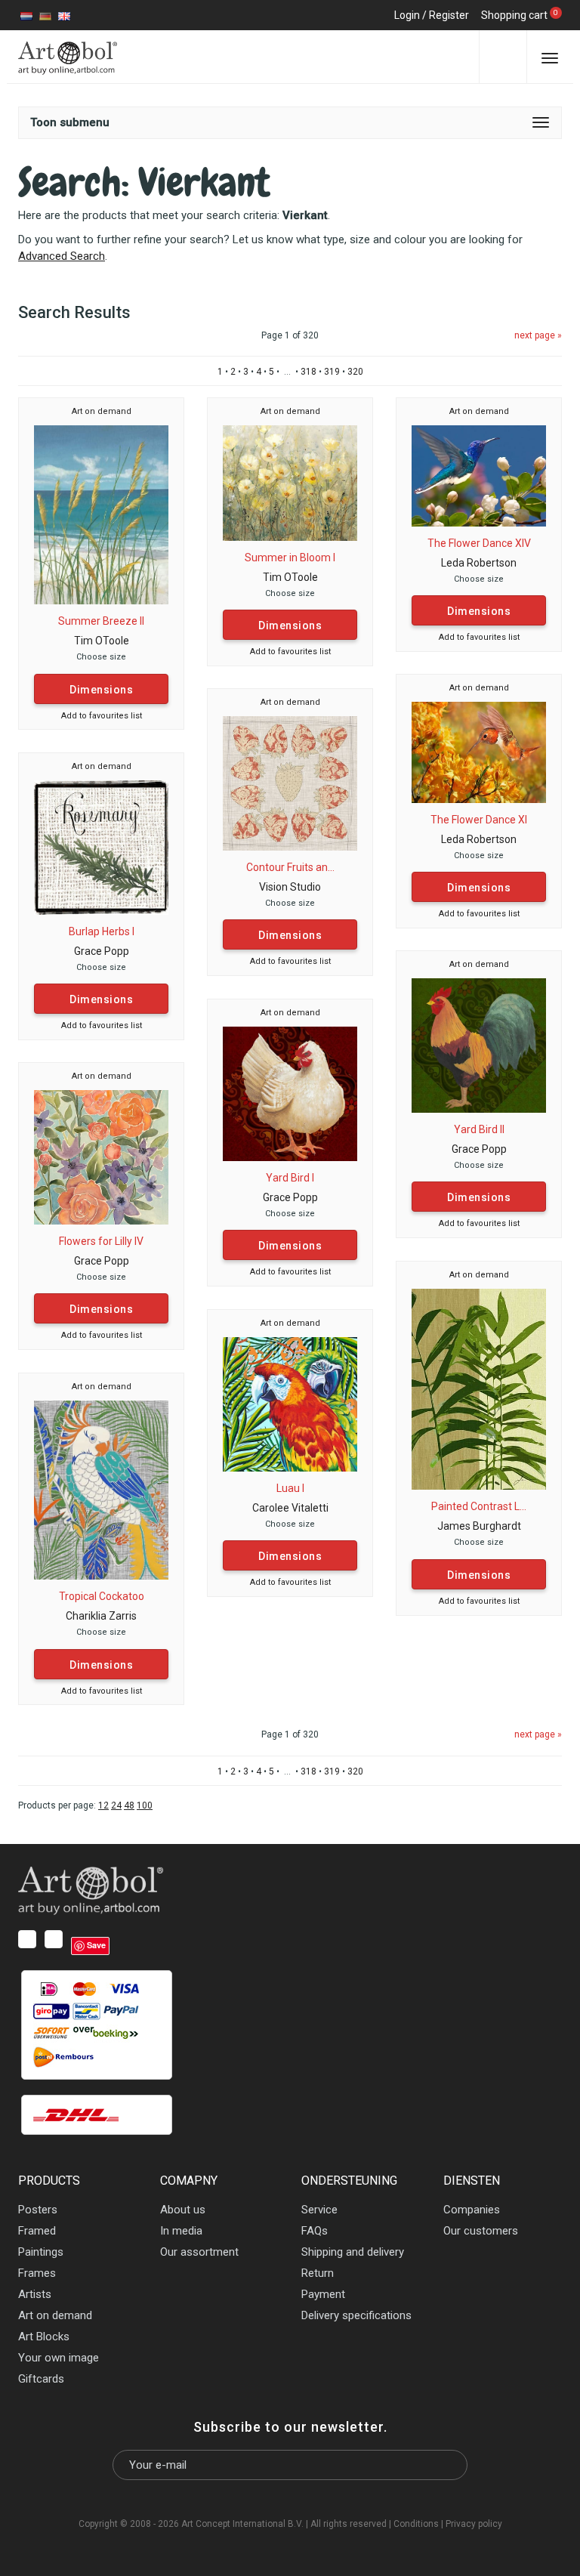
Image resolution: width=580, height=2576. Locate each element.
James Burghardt (479, 1526)
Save (96, 1945)
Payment (323, 2294)
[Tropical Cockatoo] (101, 1490)
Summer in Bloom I (290, 558)
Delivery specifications (356, 2315)
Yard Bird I (290, 1178)
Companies (472, 2210)
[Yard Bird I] (290, 1093)
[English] (64, 15)
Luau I (290, 1488)
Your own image (59, 2358)
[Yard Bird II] (479, 1045)
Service (319, 2210)
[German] (45, 15)
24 (116, 1805)
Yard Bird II (479, 1129)
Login (407, 15)
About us (183, 2210)
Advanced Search (62, 256)
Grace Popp (102, 951)
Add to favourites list (102, 716)
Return (318, 2273)
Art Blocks (44, 2337)
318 (309, 372)
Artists (35, 2294)
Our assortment (199, 2252)
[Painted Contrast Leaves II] (479, 1388)
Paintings (41, 2252)
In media (181, 2231)
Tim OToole (102, 641)
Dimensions (101, 690)
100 (145, 1805)
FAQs (315, 2231)
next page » (538, 335)
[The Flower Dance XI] (479, 752)
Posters (38, 2210)
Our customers (481, 2231)
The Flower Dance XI (479, 820)
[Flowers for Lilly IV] (101, 1157)
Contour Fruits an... (290, 867)
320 (355, 372)
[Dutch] (26, 15)
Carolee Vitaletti (290, 1508)
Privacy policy (474, 2524)
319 (332, 372)
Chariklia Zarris (101, 1616)
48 (129, 1805)
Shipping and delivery (353, 2252)
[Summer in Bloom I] (290, 482)
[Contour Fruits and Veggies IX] (290, 783)
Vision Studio (290, 887)
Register (449, 15)
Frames (37, 2273)
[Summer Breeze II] (101, 514)
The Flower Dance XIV (479, 543)
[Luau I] (290, 1404)
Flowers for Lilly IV (101, 1241)
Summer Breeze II (101, 621)
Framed (37, 2231)
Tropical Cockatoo (102, 1596)
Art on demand (102, 411)
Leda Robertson (479, 563)
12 (103, 1805)
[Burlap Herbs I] (101, 847)
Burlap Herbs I (102, 931)
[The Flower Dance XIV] (479, 475)
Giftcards (41, 2379)
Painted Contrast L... (479, 1506)
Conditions (416, 2524)
